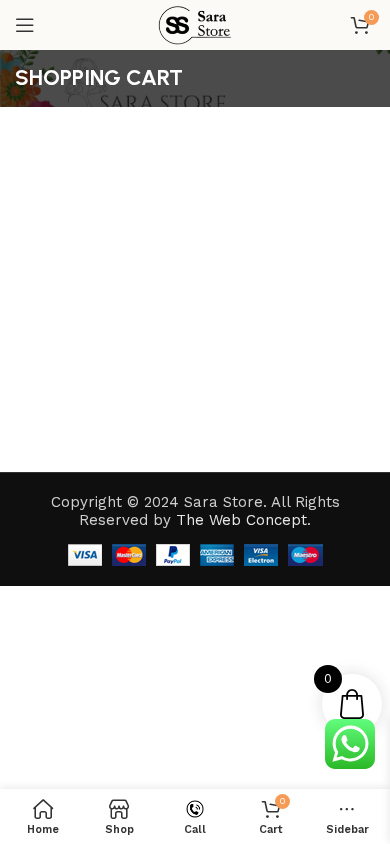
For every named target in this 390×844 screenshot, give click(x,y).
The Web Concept (241, 520)
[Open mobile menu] (25, 25)
